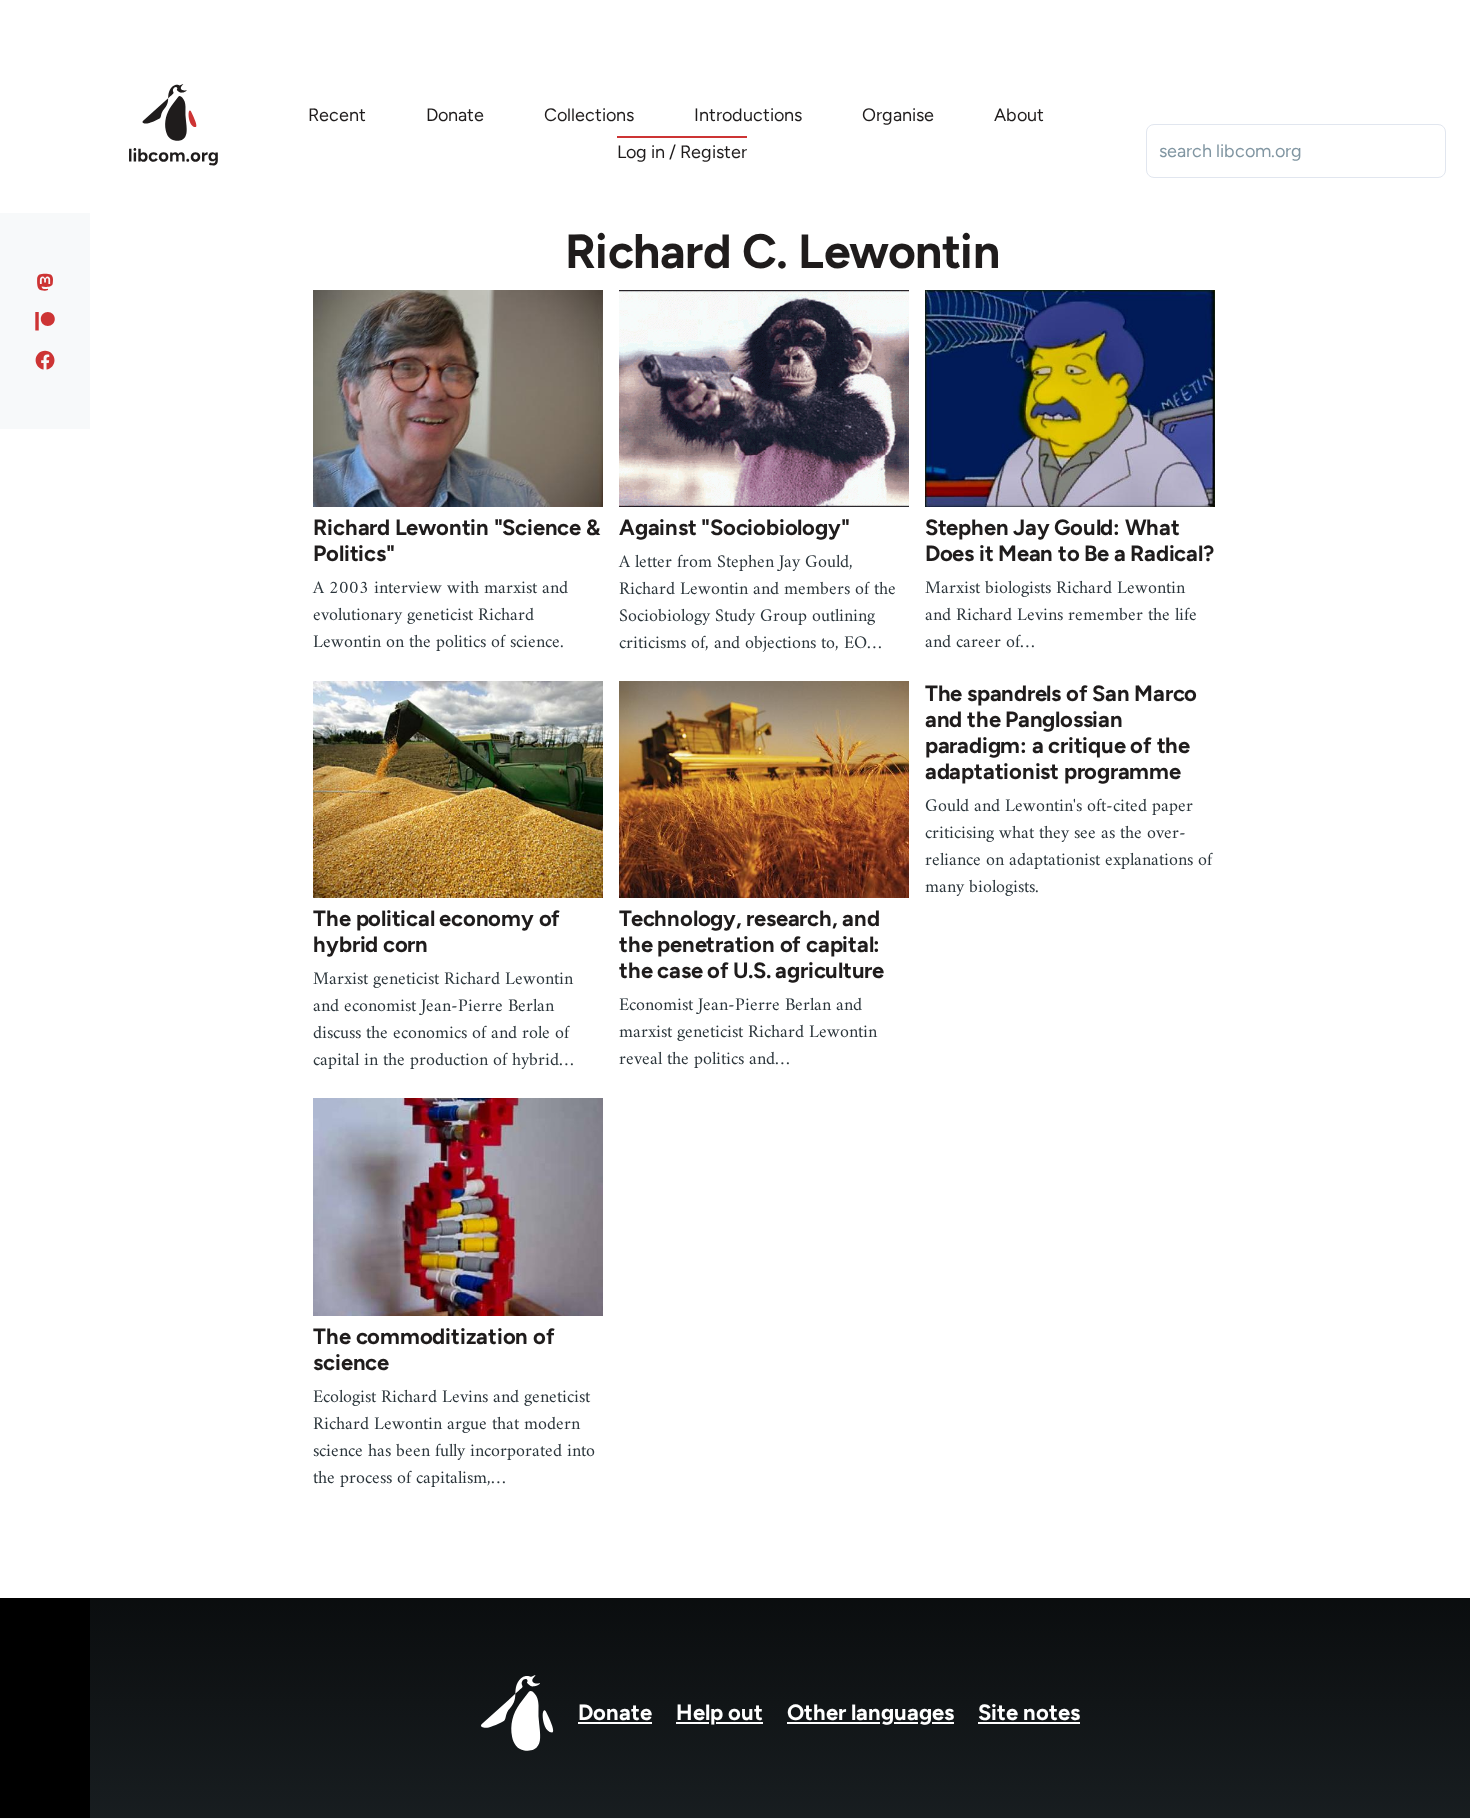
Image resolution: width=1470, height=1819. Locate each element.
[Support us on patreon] (45, 321)
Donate (615, 1712)
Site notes (1029, 1712)
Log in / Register (682, 152)
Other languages (870, 1712)
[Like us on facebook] (45, 360)
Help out (719, 1712)
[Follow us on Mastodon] (45, 282)
